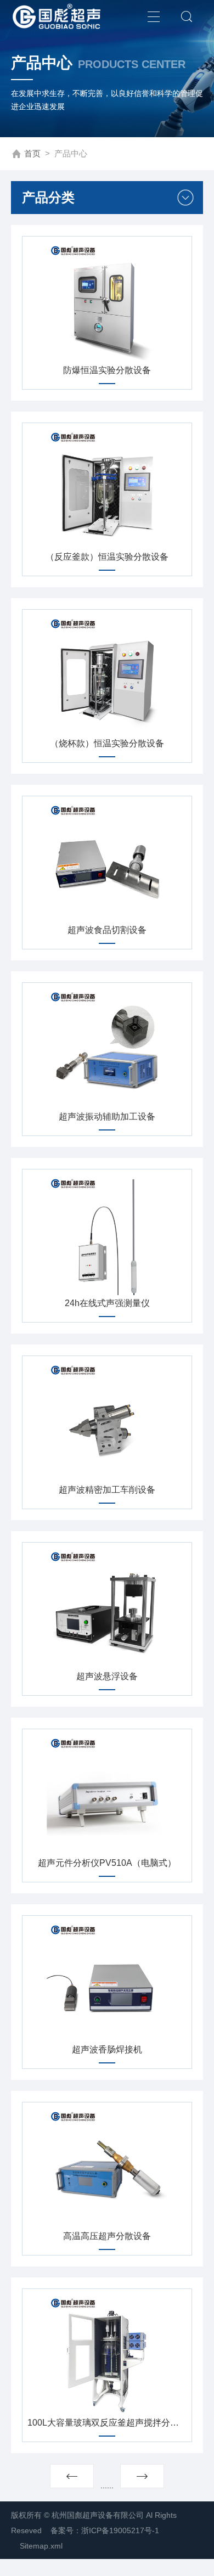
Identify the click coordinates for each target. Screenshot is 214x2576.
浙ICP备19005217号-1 (120, 2530)
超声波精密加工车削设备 (107, 1490)
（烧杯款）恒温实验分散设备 (107, 743)
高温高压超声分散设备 (107, 2236)
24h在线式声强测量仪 (107, 1303)
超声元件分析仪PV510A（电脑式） (107, 1863)
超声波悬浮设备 (107, 1676)
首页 (32, 153)
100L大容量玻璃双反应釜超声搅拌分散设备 (107, 2423)
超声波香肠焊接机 (107, 2049)
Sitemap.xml (41, 2546)
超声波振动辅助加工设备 (107, 1117)
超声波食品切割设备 (107, 930)
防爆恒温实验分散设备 (107, 370)
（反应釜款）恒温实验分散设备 (107, 557)
